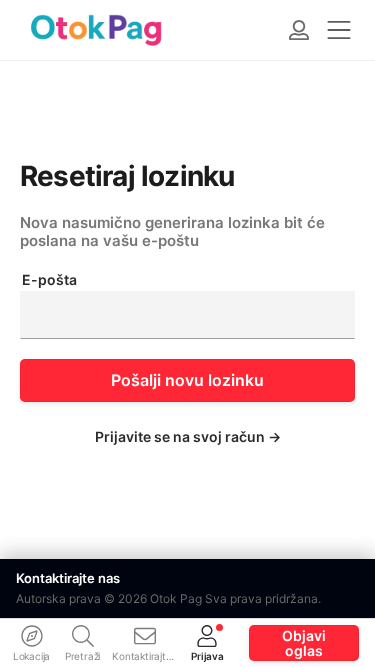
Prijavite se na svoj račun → (188, 436)
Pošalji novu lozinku (187, 380)
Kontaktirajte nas (68, 578)
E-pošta (49, 280)
